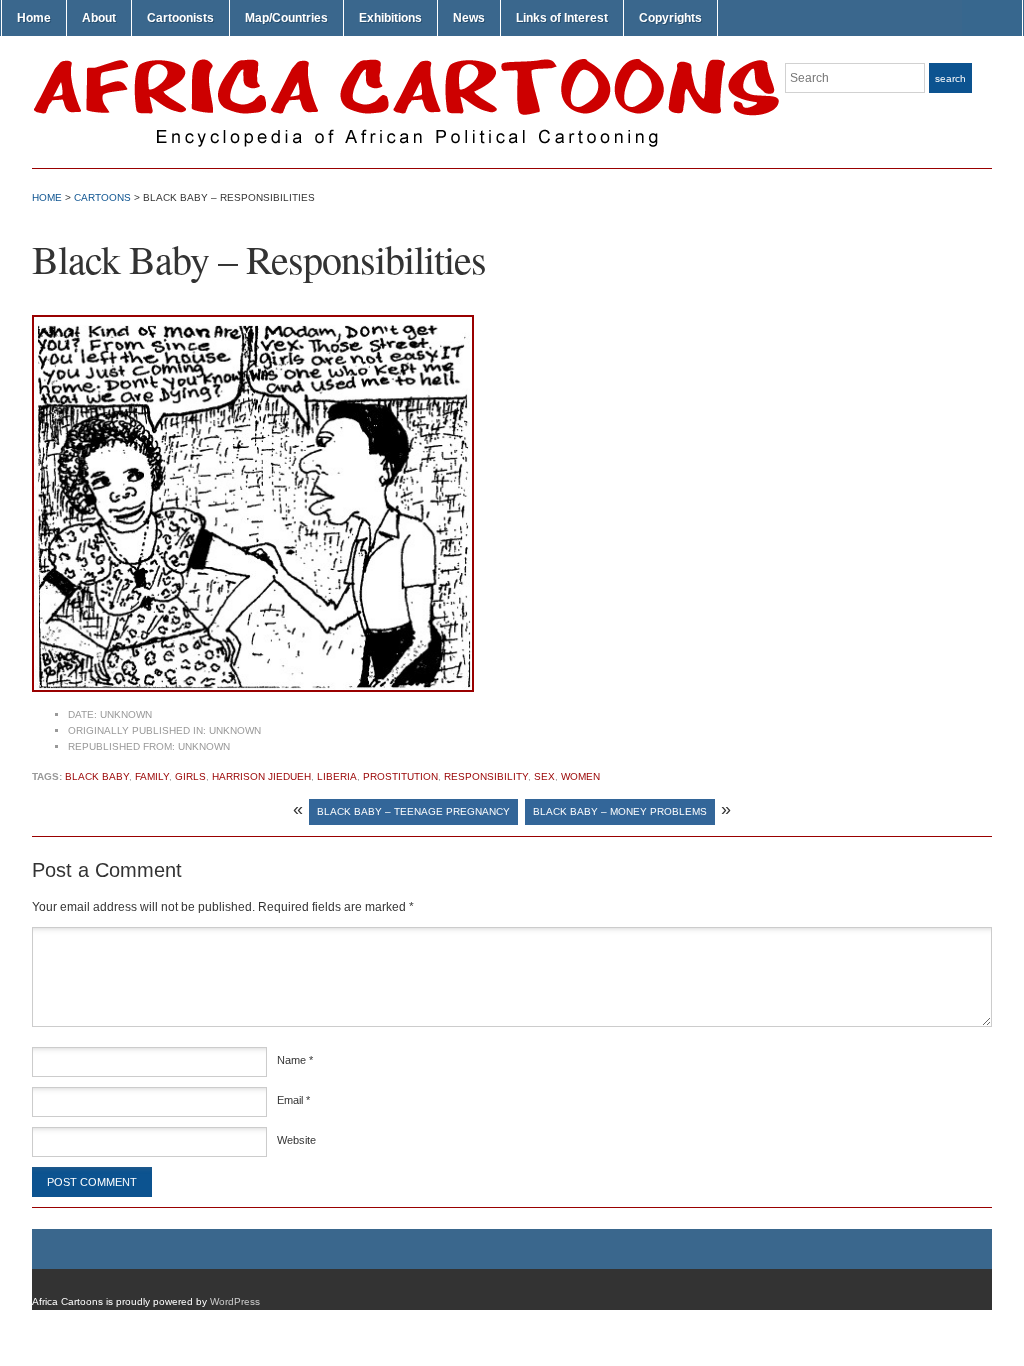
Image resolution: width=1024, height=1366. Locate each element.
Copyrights (670, 18)
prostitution (400, 776)
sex (544, 776)
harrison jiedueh (261, 776)
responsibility (486, 776)
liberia (337, 776)
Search (950, 78)
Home (34, 18)
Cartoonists (180, 18)
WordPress (235, 1301)
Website (296, 1140)
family (152, 776)
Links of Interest (562, 18)
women (580, 776)
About (99, 18)
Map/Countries (286, 18)
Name (295, 1060)
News (469, 18)
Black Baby (97, 776)
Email (293, 1100)
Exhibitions (390, 18)
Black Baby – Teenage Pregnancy (413, 811)
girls (190, 776)
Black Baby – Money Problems (620, 811)
